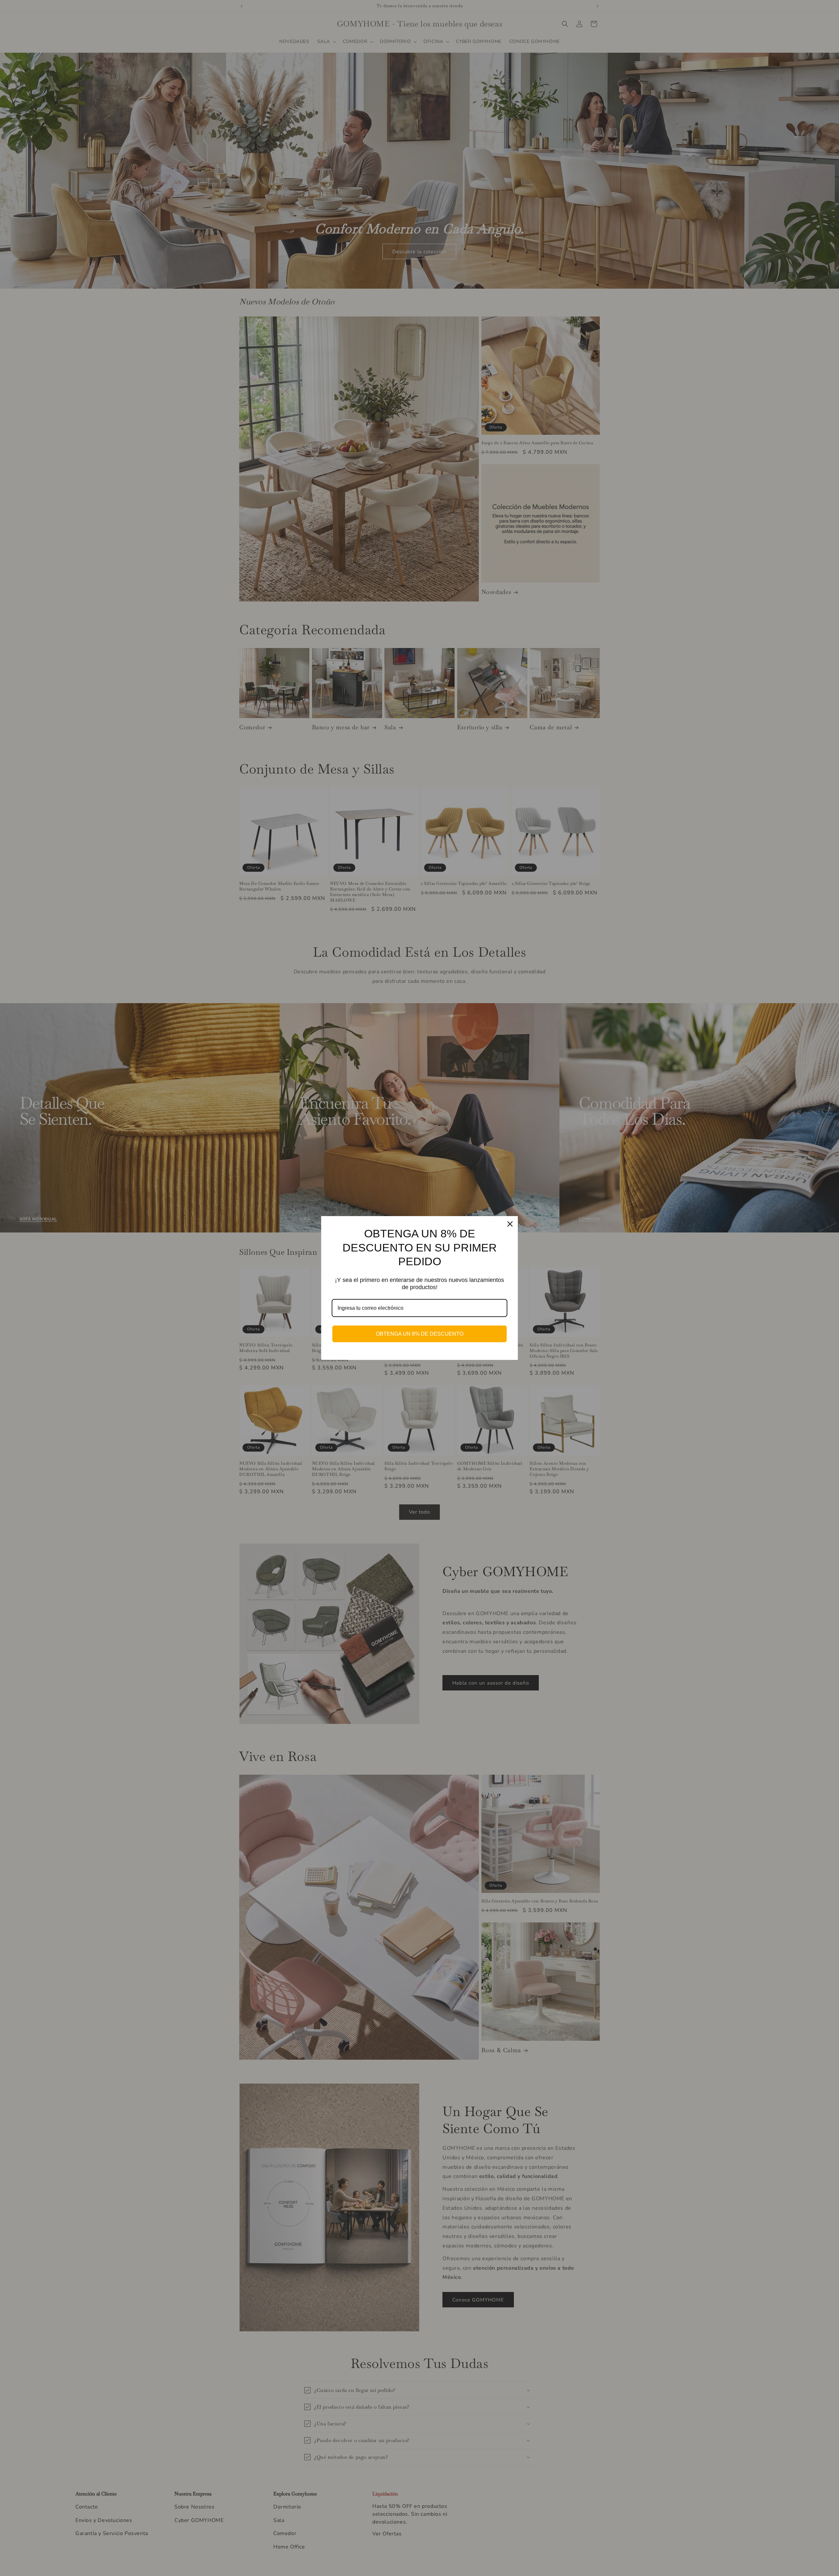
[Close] (510, 1224)
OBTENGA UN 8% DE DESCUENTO (420, 1334)
